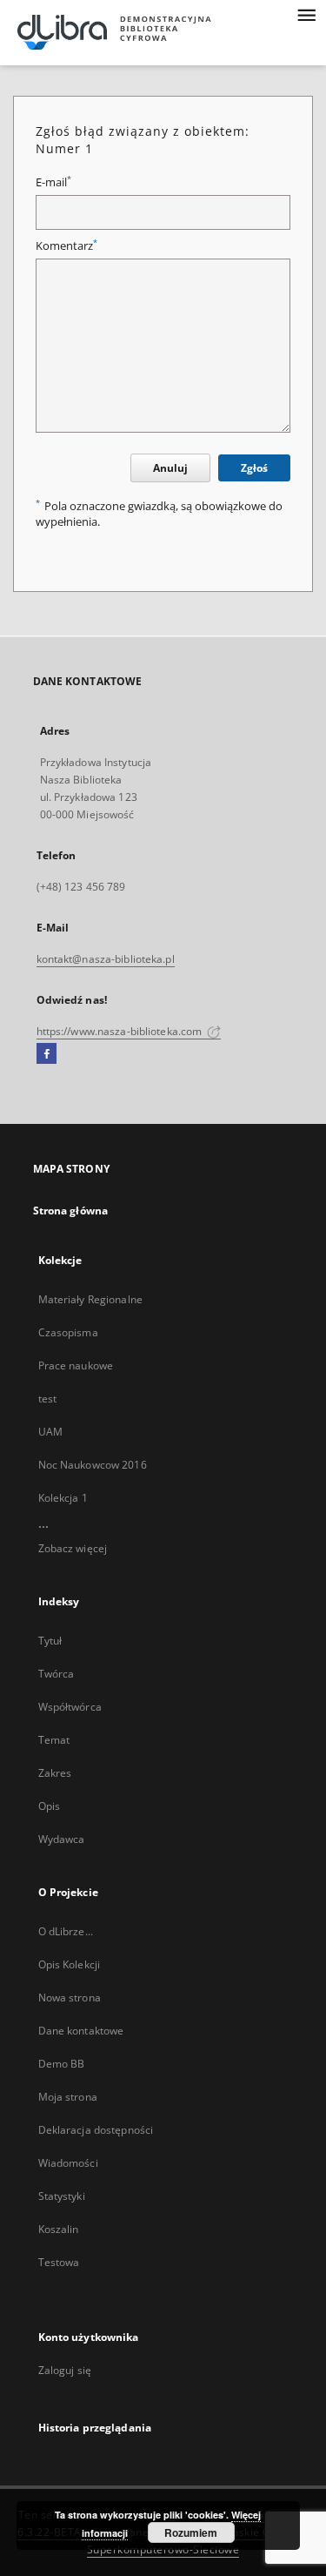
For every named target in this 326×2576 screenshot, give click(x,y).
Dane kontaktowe (81, 2031)
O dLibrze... (66, 1931)
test (47, 1399)
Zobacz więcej (73, 1548)
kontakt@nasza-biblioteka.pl (106, 959)
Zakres (55, 1773)
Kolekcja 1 (63, 1498)
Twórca (57, 1674)
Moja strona (68, 2097)
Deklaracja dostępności (96, 2130)
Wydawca (62, 1839)
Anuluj (170, 468)
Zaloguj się (65, 2370)
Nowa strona (70, 1998)
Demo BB (62, 2064)
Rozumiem (191, 2532)
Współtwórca (70, 1707)
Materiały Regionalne (90, 1299)
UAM (50, 1432)
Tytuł (50, 1641)
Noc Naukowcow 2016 (93, 1465)
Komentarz (67, 246)
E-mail (53, 182)
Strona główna (71, 1211)
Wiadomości (68, 2163)
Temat (54, 1740)
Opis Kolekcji (70, 1964)
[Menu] (306, 14)
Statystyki (62, 2196)
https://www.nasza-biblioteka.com (121, 1031)
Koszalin (59, 2229)
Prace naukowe (76, 1365)
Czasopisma (68, 1332)
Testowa (59, 2262)
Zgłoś (254, 468)
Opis (49, 1806)
